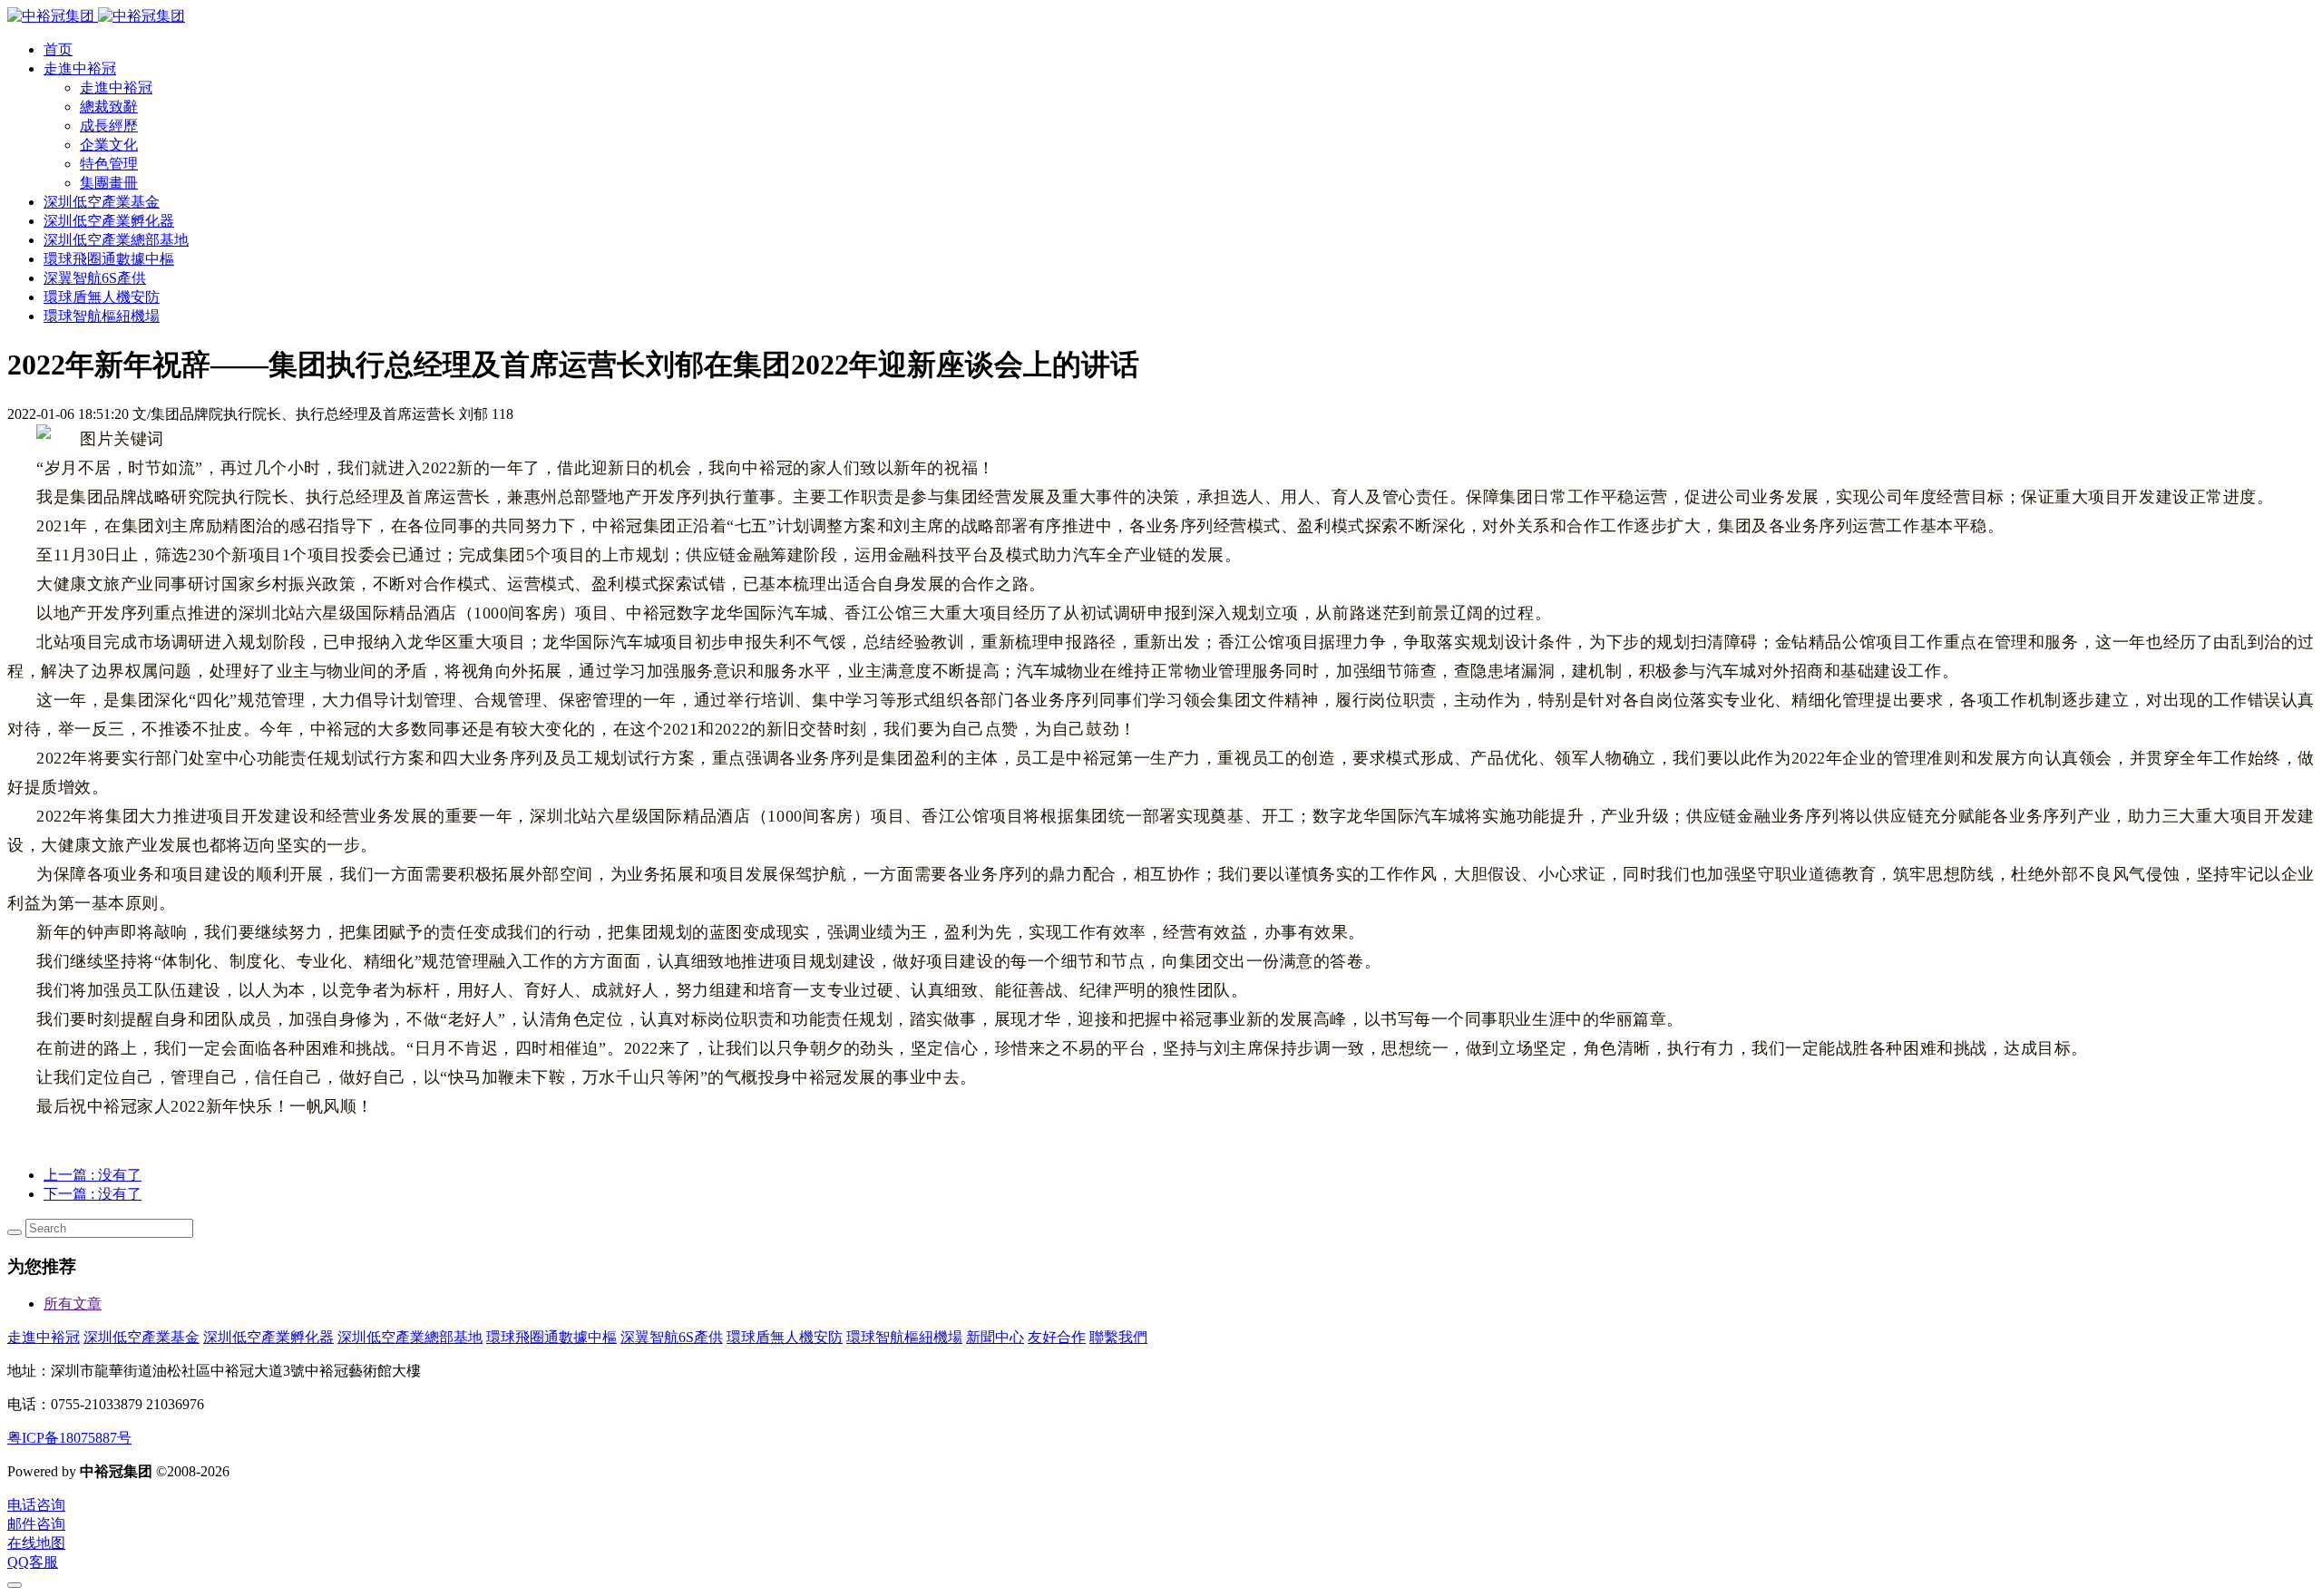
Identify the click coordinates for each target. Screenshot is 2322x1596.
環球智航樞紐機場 (904, 1337)
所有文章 (73, 1304)
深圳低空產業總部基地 (410, 1337)
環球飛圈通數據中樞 (551, 1337)
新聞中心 (995, 1337)
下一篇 (93, 1194)
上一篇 (93, 1175)
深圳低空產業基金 (141, 1337)
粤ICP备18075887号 (69, 1438)
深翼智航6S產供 (672, 1337)
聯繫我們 (1118, 1337)
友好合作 (1057, 1337)
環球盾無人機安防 (785, 1337)
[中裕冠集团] (96, 16)
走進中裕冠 (44, 1337)
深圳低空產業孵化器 (268, 1337)
